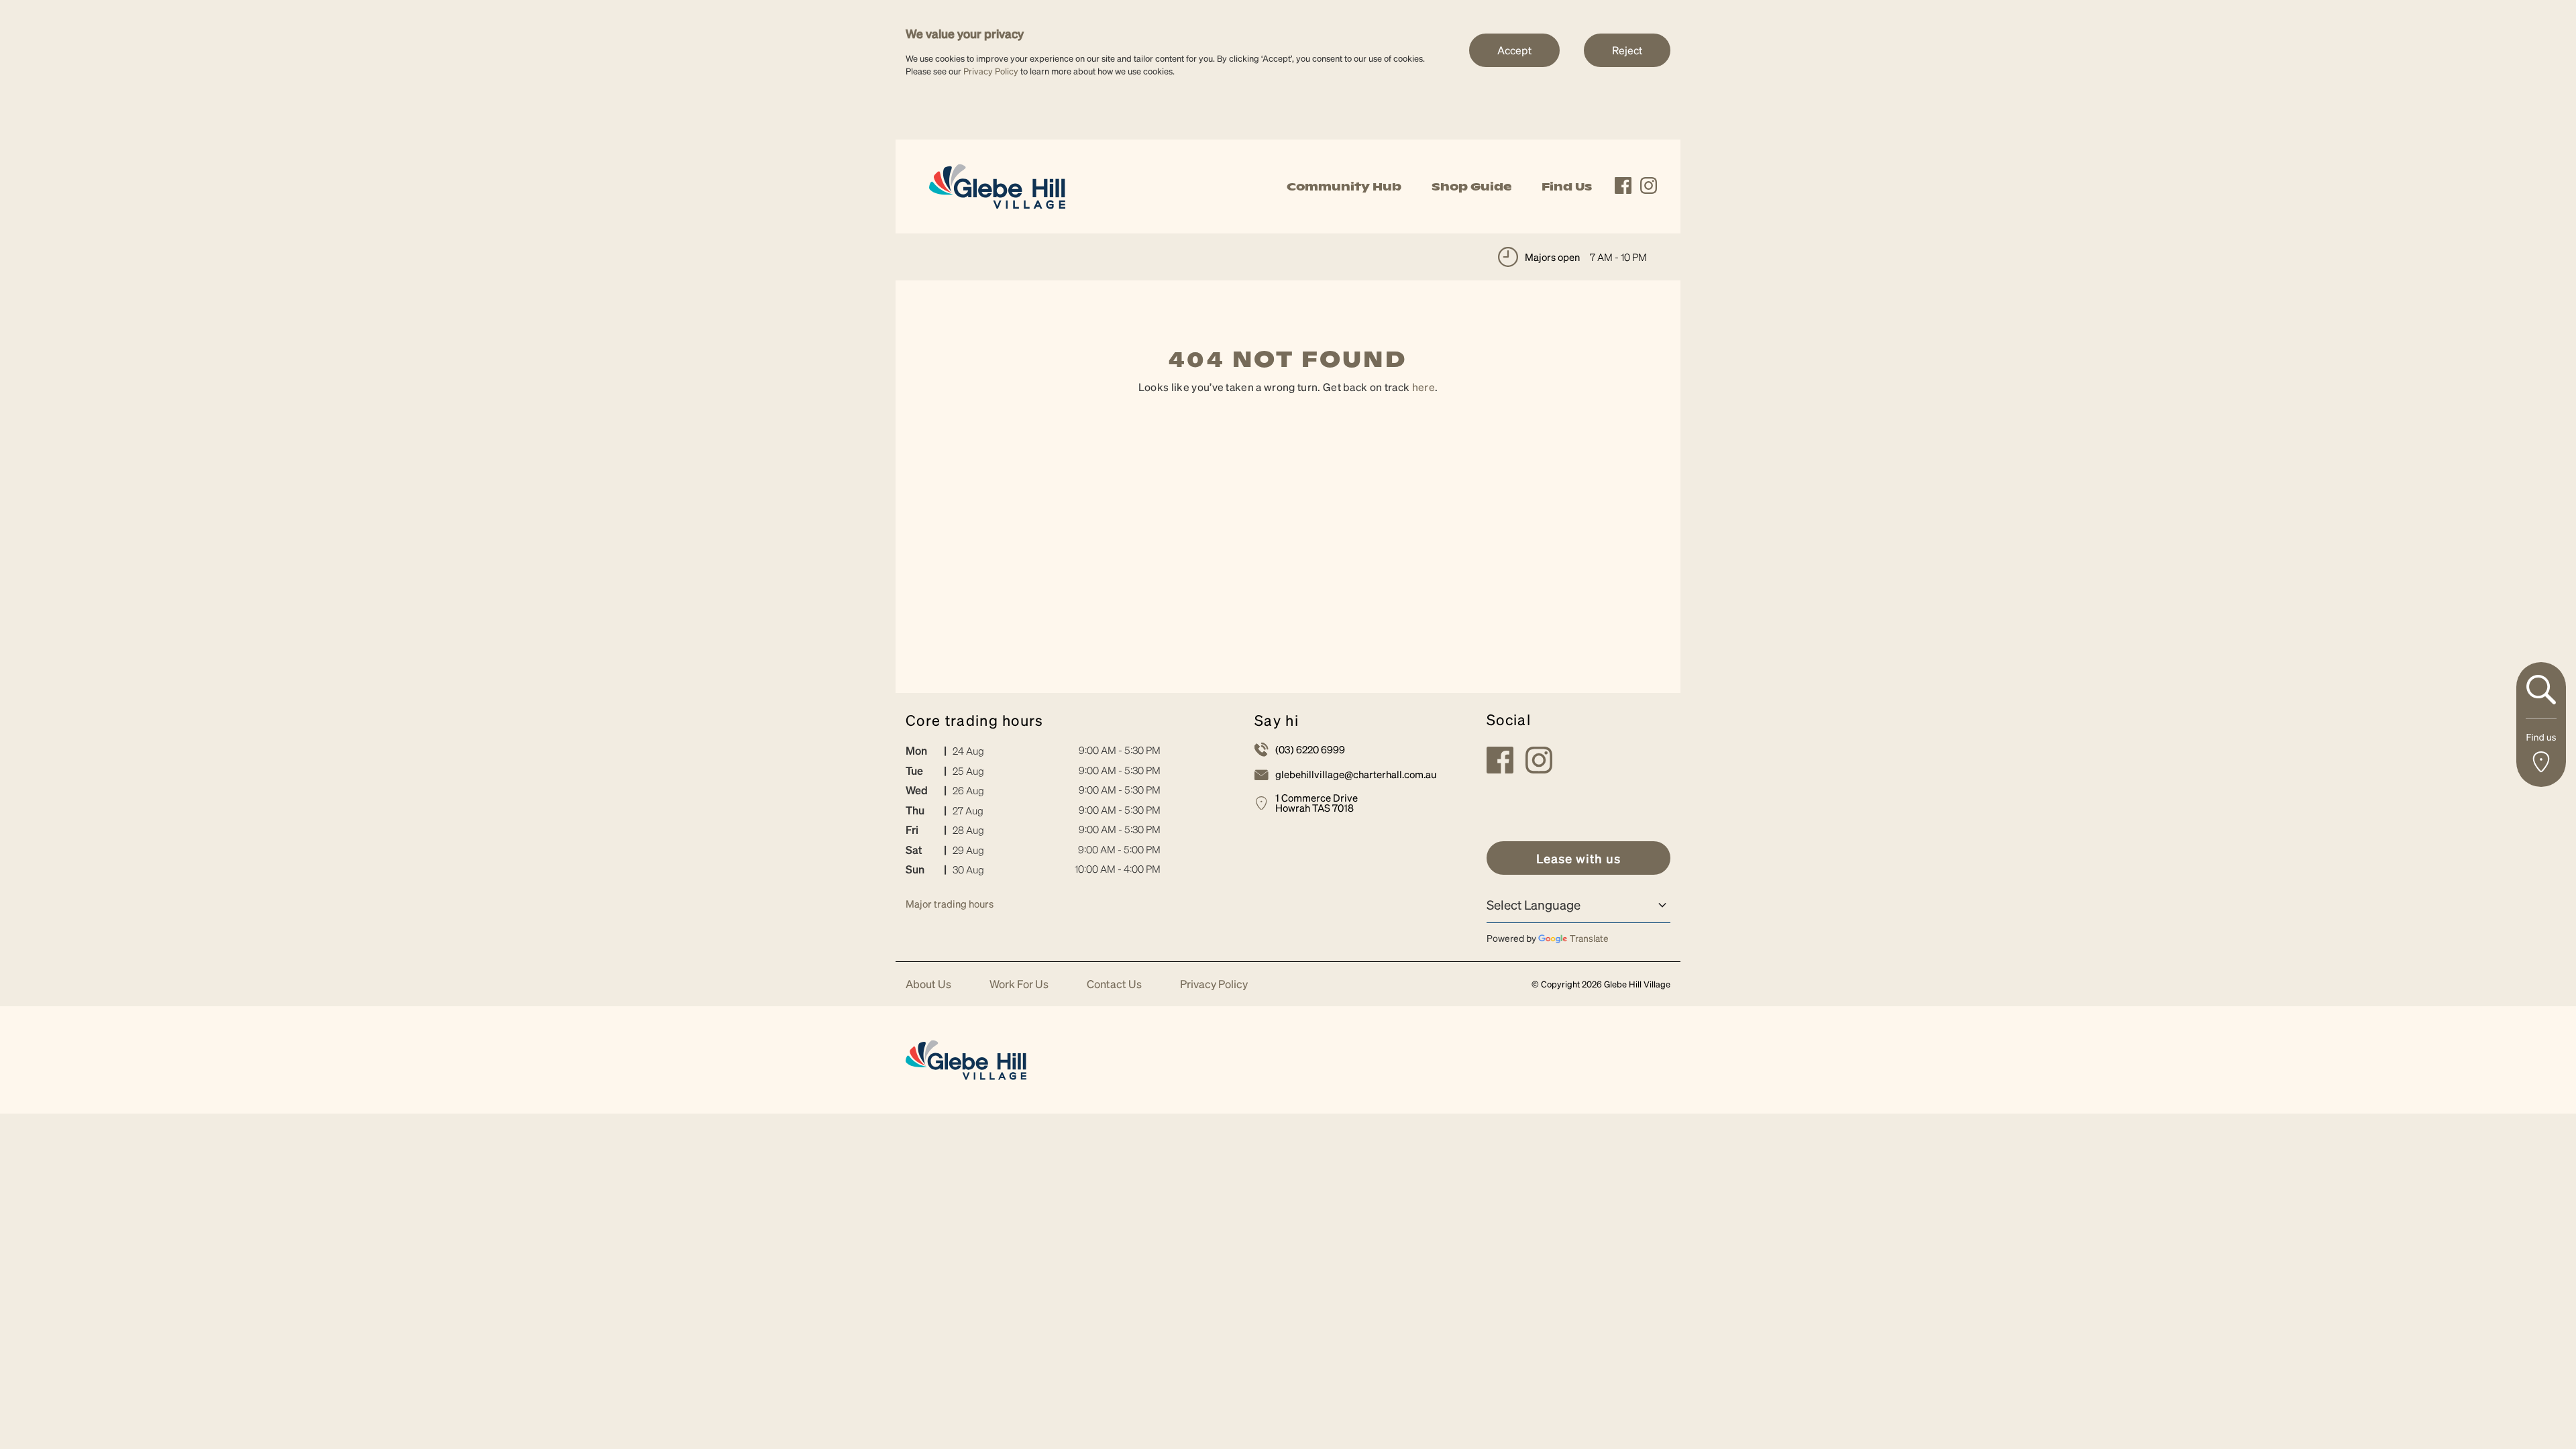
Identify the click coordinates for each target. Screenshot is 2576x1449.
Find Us (1567, 186)
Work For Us (1019, 984)
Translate (1589, 938)
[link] (997, 185)
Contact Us (1114, 984)
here (1424, 387)
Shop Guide (1471, 186)
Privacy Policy (991, 71)
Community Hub (1344, 186)
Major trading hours (950, 904)
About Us (928, 984)
